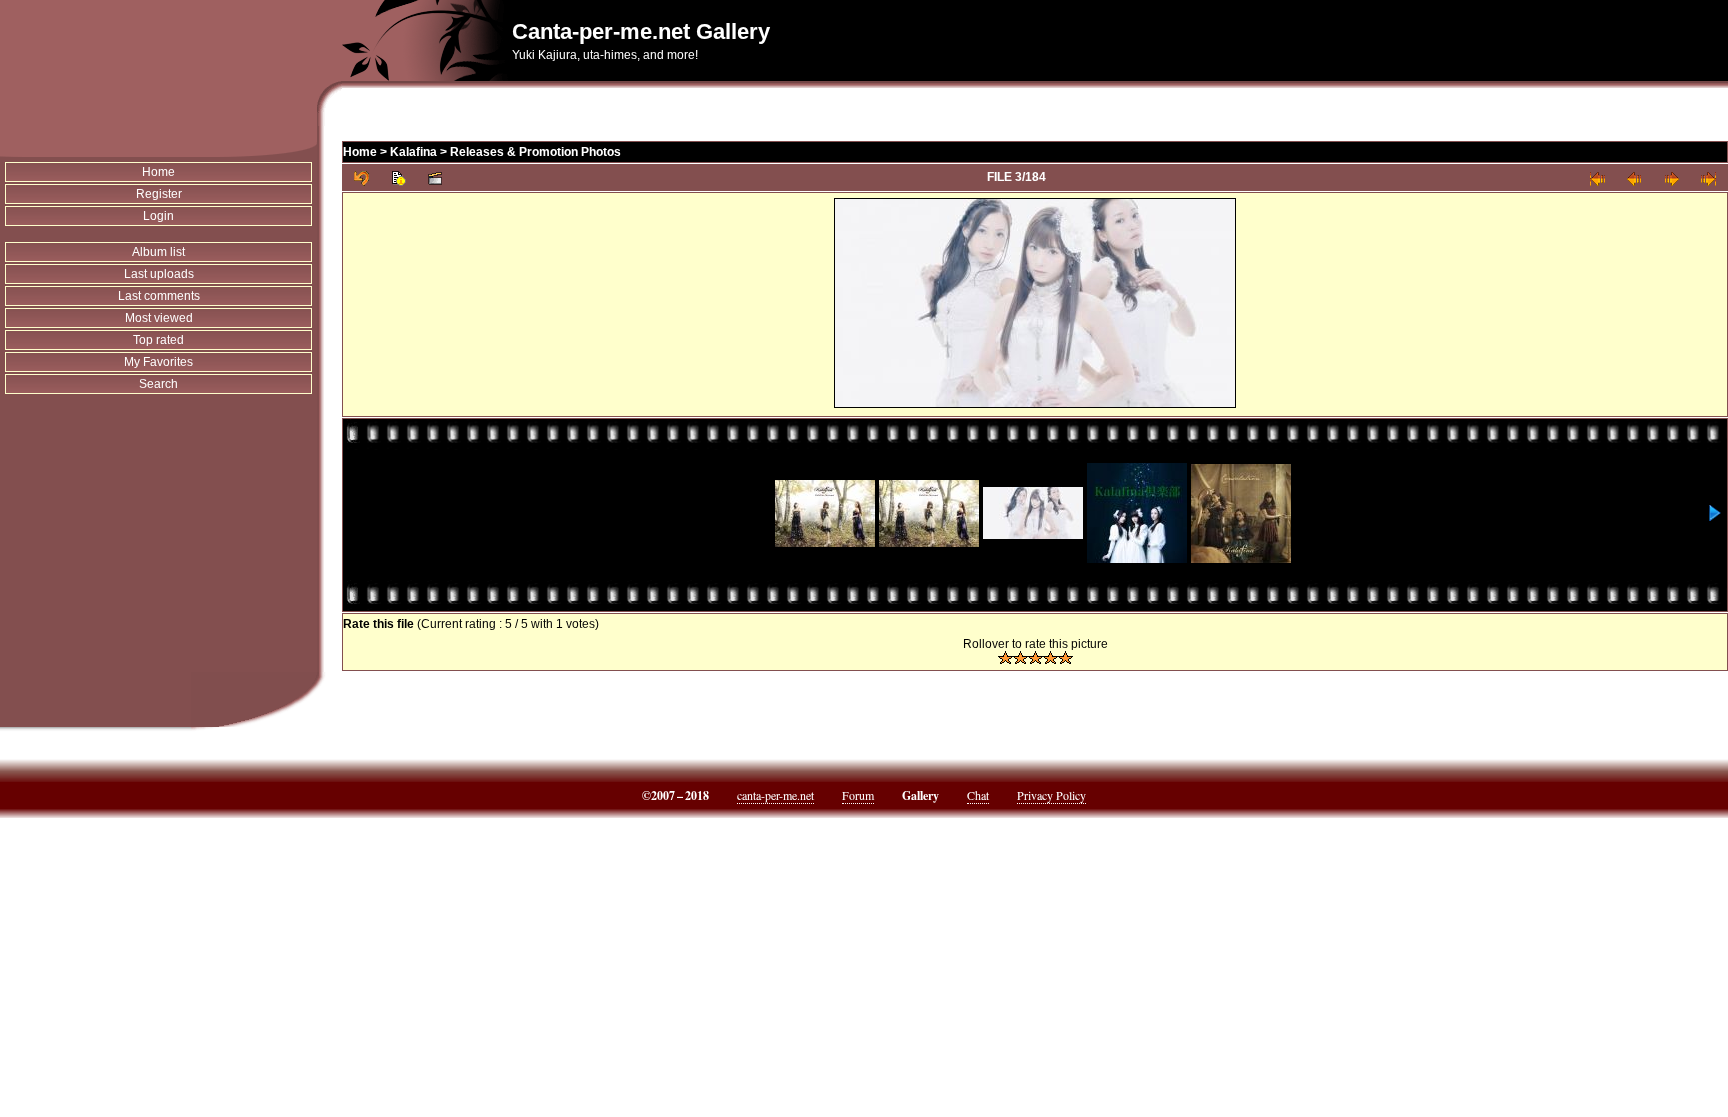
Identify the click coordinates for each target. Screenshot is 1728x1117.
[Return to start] (1597, 177)
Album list (158, 252)
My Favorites (158, 362)
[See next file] (1671, 177)
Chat (978, 795)
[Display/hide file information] (398, 177)
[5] (1065, 657)
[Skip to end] (1708, 177)
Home (158, 172)
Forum (858, 795)
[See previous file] (1634, 177)
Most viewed (159, 318)
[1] (1005, 657)
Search (158, 384)
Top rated (158, 340)
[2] (1020, 657)
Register (159, 194)
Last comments (159, 296)
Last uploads (159, 274)
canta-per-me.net (775, 795)
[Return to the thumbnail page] (361, 177)
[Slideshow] (435, 177)
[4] (1050, 657)
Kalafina (413, 152)
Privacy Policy (1051, 795)
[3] (1035, 657)
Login (158, 216)
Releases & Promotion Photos (535, 152)
